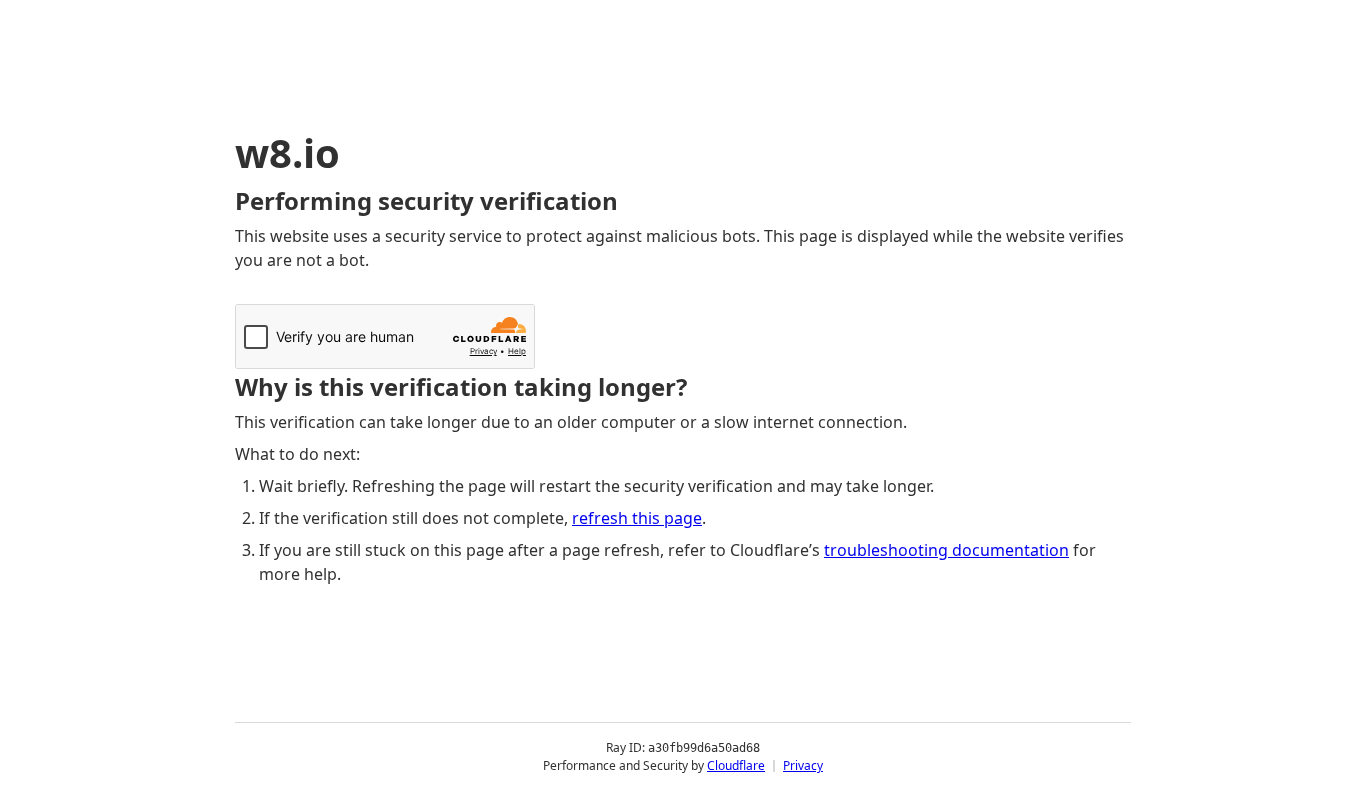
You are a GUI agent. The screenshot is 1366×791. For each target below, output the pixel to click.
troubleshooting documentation (946, 550)
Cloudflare (736, 765)
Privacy (803, 765)
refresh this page (637, 518)
